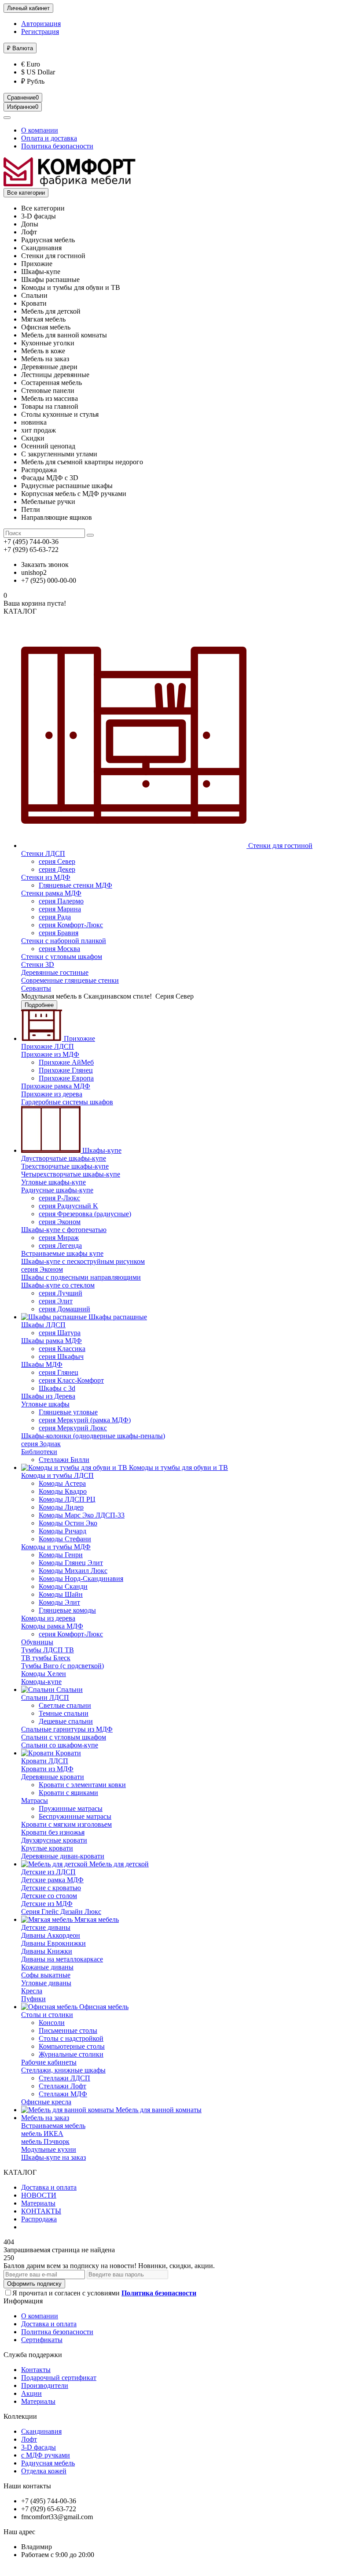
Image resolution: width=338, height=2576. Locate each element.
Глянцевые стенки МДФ (75, 885)
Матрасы (35, 1801)
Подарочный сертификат (59, 2378)
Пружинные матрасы (71, 1808)
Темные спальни (64, 1713)
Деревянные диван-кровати (63, 1856)
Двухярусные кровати (54, 1840)
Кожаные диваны (47, 1967)
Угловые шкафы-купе (53, 1182)
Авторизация (41, 24)
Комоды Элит (59, 1602)
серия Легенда (60, 1245)
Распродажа (39, 2219)
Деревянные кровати (53, 1777)
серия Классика (62, 1349)
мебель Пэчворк (45, 2141)
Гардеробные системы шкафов (67, 1102)
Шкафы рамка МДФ (51, 1341)
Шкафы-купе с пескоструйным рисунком (83, 1261)
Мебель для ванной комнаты (158, 2110)
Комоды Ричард (62, 1531)
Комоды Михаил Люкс (73, 1571)
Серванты (36, 988)
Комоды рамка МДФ (52, 1626)
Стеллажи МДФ (63, 2094)
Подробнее (39, 1005)
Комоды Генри (61, 1555)
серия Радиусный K (68, 1206)
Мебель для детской (118, 1864)
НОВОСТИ (39, 2195)
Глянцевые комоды (67, 1610)
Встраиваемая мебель (53, 2126)
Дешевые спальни (66, 1721)
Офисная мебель (103, 2007)
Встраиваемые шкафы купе (62, 1253)
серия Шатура (60, 1333)
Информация (23, 2301)
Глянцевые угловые (68, 1412)
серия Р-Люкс (59, 1198)
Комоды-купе (41, 1682)
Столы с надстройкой (71, 2038)
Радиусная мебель (48, 2463)
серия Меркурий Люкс (73, 1428)
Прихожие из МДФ (50, 1054)
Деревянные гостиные (55, 972)
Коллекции (20, 2416)
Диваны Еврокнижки (53, 1943)
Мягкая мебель (96, 1919)
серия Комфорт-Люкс (71, 925)
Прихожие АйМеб (66, 1062)
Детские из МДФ (47, 1904)
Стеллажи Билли (64, 1460)
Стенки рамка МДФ (51, 893)
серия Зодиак (41, 1444)
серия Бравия (59, 933)
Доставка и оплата (49, 2187)
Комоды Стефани (65, 1539)
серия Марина (60, 909)
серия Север (57, 861)
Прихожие (79, 1038)
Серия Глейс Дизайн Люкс (61, 1912)
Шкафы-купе (101, 1150)
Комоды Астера (62, 1483)
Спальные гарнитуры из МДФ (67, 1729)
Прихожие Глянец (66, 1070)
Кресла (32, 1991)
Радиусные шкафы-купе (57, 1190)
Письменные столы (68, 2030)
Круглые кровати (47, 1848)
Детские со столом (49, 1896)
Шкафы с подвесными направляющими (81, 1277)
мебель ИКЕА (42, 2134)
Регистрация (40, 31)
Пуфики (33, 1999)
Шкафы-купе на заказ (53, 2157)
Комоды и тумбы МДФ (56, 1547)
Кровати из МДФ (47, 1769)
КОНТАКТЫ (41, 2211)
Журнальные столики (71, 2054)
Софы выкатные (46, 1975)
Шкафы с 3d (57, 1388)
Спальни (69, 1690)
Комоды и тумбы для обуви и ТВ (178, 1468)
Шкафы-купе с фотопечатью (64, 1230)
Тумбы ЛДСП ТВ (48, 1650)
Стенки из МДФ (46, 877)
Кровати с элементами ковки (82, 1785)
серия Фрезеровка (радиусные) (85, 1214)
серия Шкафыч (61, 1356)
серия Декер (57, 869)
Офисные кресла (46, 2102)
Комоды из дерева (48, 1618)
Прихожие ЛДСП (48, 1046)
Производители (45, 2385)
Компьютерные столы (72, 2046)
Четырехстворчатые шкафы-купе (71, 1174)
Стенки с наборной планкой (64, 941)
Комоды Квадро (63, 1491)
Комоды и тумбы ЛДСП (57, 1475)
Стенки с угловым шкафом (62, 957)
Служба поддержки (33, 2355)
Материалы (38, 2203)
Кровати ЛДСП (45, 1761)
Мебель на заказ (45, 2118)
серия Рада (55, 917)
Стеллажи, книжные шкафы (63, 2070)
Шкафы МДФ (42, 1364)
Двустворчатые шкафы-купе (64, 1158)
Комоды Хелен (44, 1674)
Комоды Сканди (63, 1586)
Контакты (36, 2370)
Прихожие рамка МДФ (56, 1086)
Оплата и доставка (49, 138)
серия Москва (59, 949)
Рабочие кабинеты (49, 2062)
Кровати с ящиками (68, 1793)
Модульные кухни (49, 2149)
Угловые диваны (46, 1983)
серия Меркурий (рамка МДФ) (85, 1420)
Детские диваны (46, 1927)
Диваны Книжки (47, 1951)
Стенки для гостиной (279, 846)
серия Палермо (61, 901)
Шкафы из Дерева (48, 1396)
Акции (31, 2393)
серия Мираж (59, 1238)
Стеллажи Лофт (62, 2086)
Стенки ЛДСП (43, 853)
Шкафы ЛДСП (43, 1325)
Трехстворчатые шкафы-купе (65, 1166)
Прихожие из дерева (52, 1094)
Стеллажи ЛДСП (64, 2078)
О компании (40, 130)
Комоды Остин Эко (68, 1523)
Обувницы (37, 1642)
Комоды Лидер (61, 1507)
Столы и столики (47, 2015)
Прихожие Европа (66, 1078)
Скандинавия (41, 2431)
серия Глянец (59, 1372)
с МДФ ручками (46, 2455)
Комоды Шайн (61, 1594)
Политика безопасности (57, 146)
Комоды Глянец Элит (71, 1563)
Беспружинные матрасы (75, 1816)
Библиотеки (39, 1452)
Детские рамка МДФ (52, 1880)
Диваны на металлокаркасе (62, 1959)
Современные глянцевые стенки (70, 980)
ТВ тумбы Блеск (46, 1658)
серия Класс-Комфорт (71, 1380)
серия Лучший (61, 1293)
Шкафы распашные (117, 1317)
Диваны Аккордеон (51, 1935)
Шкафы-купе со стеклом (58, 1285)
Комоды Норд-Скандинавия (81, 1579)
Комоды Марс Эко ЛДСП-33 (82, 1515)
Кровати (67, 1753)
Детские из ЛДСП (48, 1872)
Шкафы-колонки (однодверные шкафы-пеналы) (93, 1436)
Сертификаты (42, 2340)
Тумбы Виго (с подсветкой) (62, 1666)
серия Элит (56, 1301)
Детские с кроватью (51, 1888)
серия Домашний (64, 1309)
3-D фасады (39, 2447)
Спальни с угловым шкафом (64, 1737)
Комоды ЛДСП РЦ (67, 1499)
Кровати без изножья (53, 1832)
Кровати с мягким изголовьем (66, 1824)
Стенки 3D (38, 964)
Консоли (52, 2023)
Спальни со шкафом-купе (60, 1745)
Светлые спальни (65, 1705)
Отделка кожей (44, 2471)
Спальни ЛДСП (45, 1697)
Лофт (29, 2439)
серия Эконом (60, 1222)
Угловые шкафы (45, 1404)
